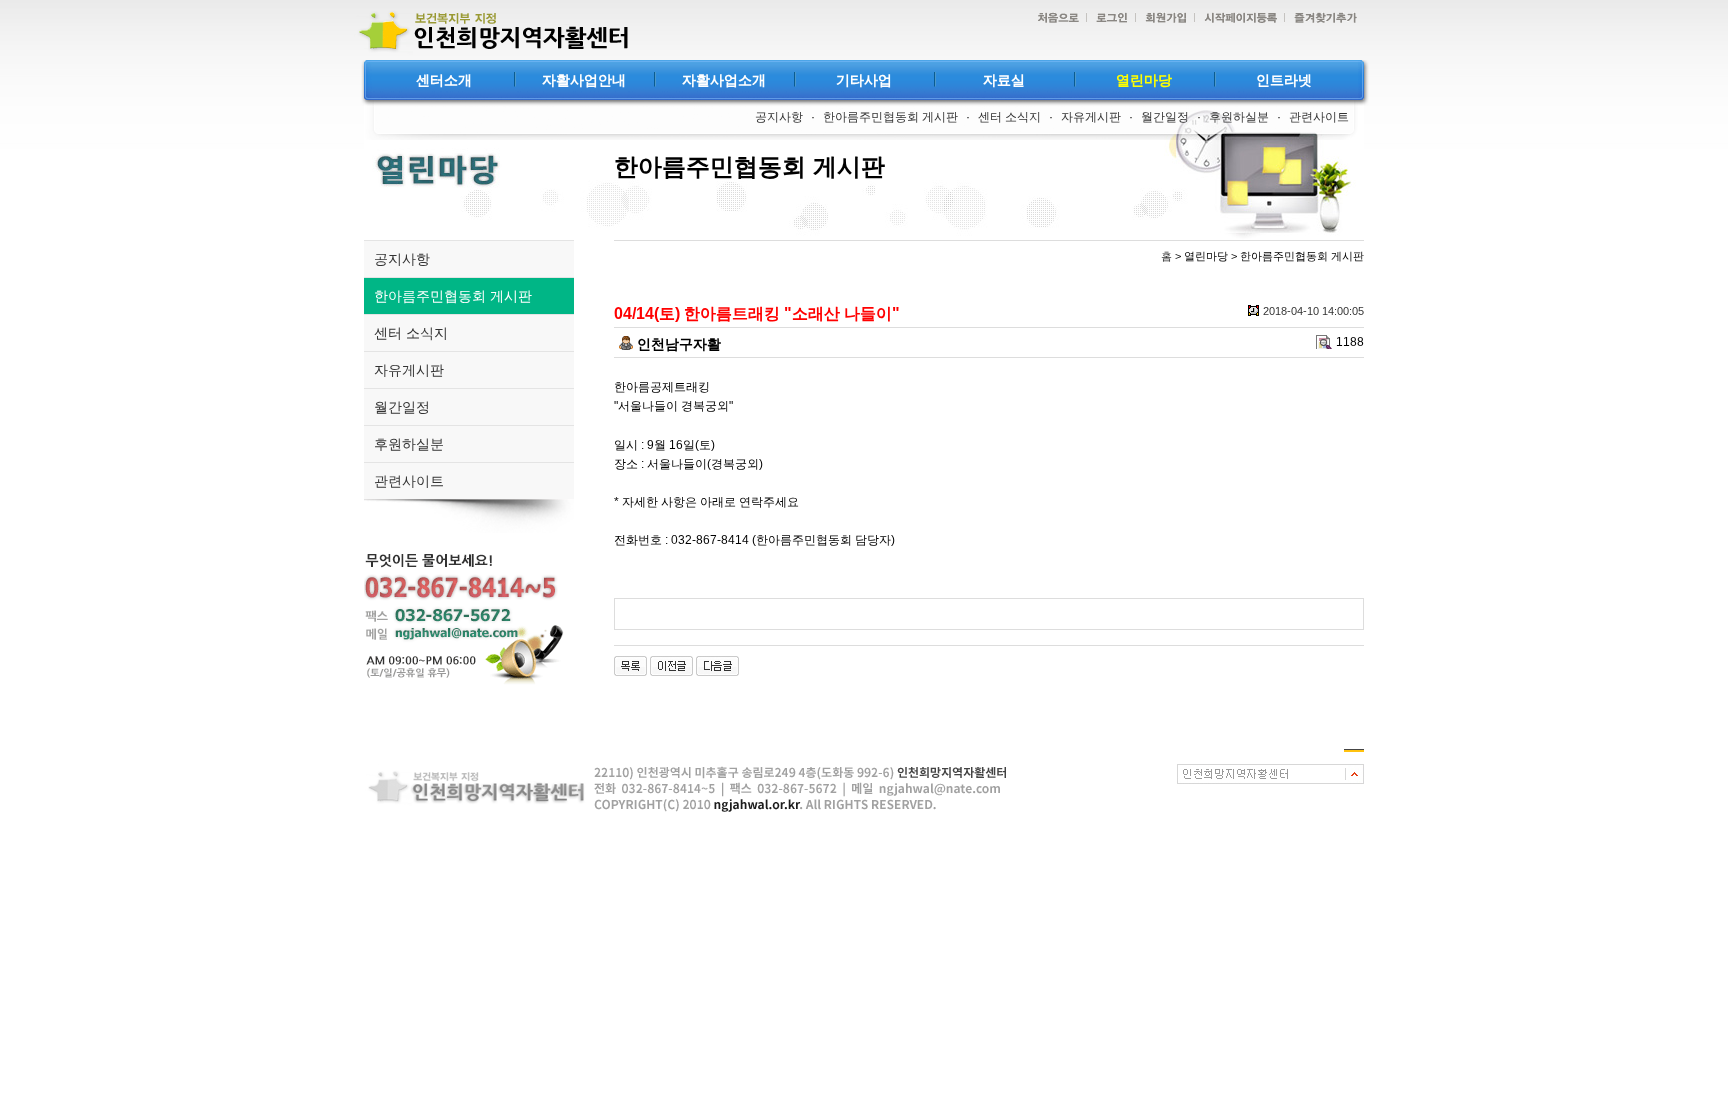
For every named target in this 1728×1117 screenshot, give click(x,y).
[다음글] (717, 665)
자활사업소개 (724, 80)
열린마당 (1144, 80)
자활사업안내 (584, 80)
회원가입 (1161, 18)
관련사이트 (1319, 117)
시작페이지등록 (1235, 18)
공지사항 (779, 117)
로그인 (1107, 18)
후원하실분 (1239, 117)
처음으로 (1053, 18)
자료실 (1004, 80)
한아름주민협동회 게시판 (890, 117)
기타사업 (864, 80)
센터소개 (444, 80)
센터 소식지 (1009, 117)
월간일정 (1165, 117)
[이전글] (671, 665)
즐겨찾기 (1320, 18)
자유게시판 (1091, 117)
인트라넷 (1284, 80)
